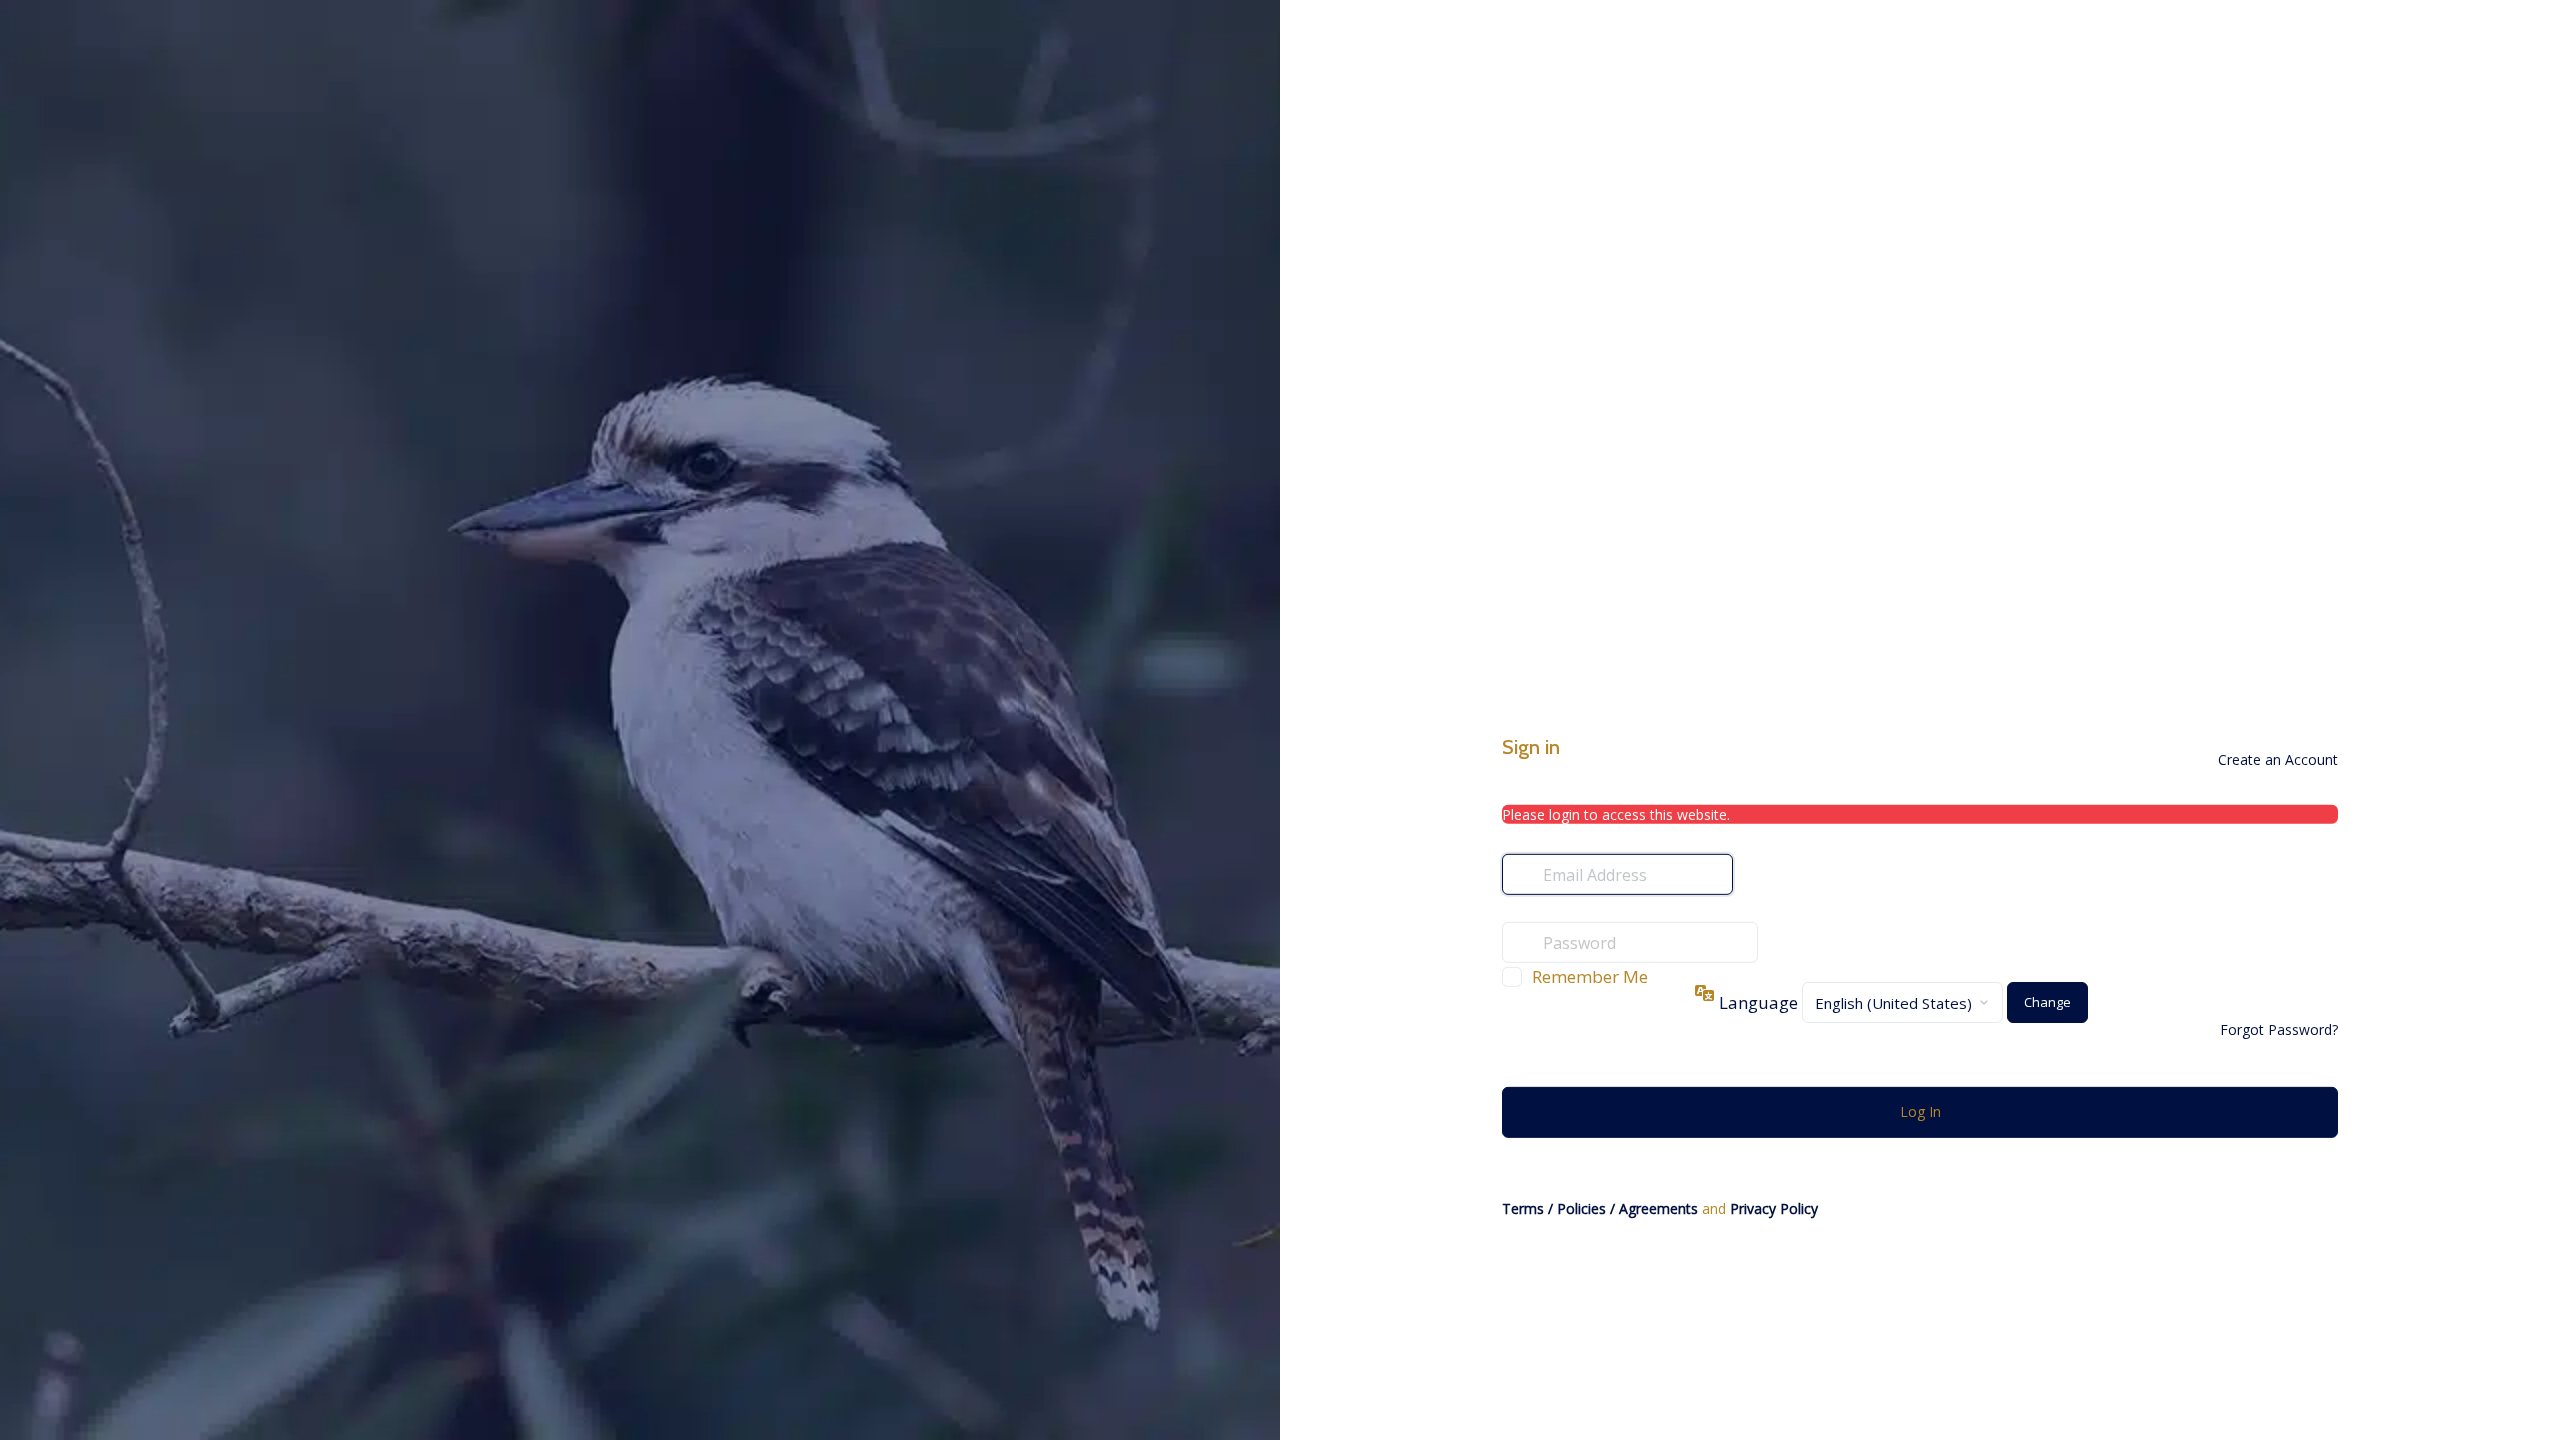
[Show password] (1778, 942)
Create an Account (2278, 759)
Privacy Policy (1774, 1208)
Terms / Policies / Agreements (1600, 1208)
